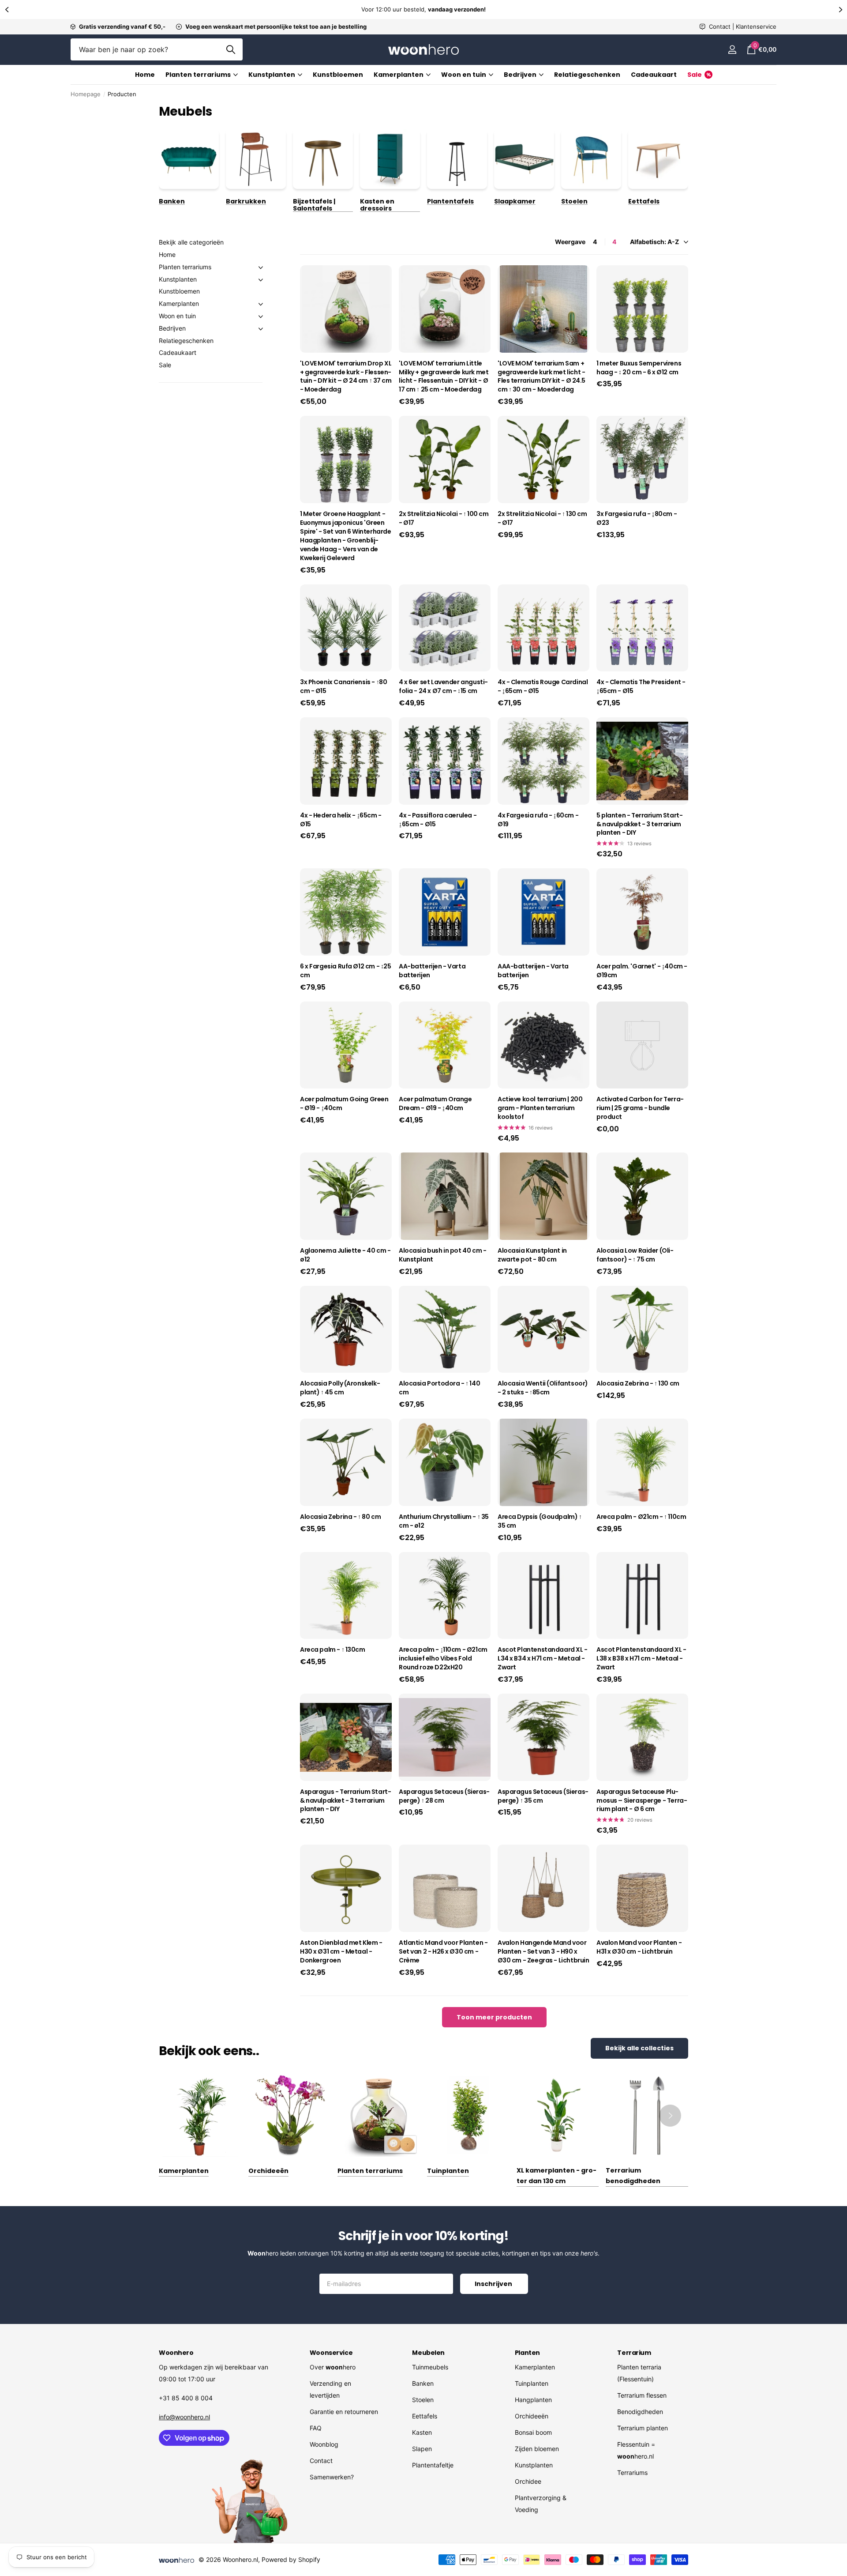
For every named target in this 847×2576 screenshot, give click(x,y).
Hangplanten (533, 2400)
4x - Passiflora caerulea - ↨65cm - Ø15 (438, 820)
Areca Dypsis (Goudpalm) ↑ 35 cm (540, 1521)
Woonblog (324, 2444)
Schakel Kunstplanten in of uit (261, 280)
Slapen (422, 2449)
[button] (7, 9)
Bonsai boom (533, 2432)
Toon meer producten (494, 2017)
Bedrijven (172, 328)
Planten (527, 2353)
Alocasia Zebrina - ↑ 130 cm (638, 1384)
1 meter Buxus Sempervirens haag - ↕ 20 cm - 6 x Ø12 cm (639, 368)
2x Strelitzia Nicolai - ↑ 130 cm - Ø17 (542, 518)
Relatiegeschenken (587, 75)
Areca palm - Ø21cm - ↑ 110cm (641, 1517)
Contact (321, 2461)
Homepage (86, 94)
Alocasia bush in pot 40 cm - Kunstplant (442, 1255)
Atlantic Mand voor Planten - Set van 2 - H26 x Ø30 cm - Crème (443, 1952)
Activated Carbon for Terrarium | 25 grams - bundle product (640, 1108)
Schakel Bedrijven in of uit (261, 329)
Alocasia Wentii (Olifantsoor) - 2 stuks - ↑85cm (543, 1388)
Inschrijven (494, 2284)
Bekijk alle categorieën (191, 242)
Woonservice (331, 2353)
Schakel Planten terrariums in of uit (261, 267)
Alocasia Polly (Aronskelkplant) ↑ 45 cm (340, 1388)
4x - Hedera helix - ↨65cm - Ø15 (341, 820)
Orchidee (528, 2481)
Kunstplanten (272, 75)
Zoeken (230, 49)
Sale (165, 365)
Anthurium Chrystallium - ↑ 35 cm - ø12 (444, 1521)
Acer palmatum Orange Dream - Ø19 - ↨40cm (435, 1104)
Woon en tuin (177, 316)
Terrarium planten (643, 2428)
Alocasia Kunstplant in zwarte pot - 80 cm (532, 1255)
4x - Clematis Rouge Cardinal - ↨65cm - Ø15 (543, 687)
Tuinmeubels (430, 2367)
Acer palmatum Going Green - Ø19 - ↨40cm (344, 1104)
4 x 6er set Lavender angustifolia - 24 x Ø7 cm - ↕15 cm (443, 687)
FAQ (316, 2428)
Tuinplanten (532, 2383)
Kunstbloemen (338, 75)
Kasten (422, 2432)
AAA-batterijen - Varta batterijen (533, 971)
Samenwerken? (332, 2477)
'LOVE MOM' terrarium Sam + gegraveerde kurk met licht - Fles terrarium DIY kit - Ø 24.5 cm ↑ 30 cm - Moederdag (542, 377)
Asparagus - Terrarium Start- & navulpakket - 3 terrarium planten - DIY (345, 1801)
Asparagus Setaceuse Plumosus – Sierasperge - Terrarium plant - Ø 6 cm (642, 1801)
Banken (423, 2383)
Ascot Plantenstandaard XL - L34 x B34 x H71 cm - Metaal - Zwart (543, 1659)
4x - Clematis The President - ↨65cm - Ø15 (641, 687)
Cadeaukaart (654, 75)
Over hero (333, 2367)
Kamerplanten (399, 75)
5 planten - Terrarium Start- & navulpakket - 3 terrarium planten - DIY (639, 824)
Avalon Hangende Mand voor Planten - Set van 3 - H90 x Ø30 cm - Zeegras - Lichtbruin (543, 1952)
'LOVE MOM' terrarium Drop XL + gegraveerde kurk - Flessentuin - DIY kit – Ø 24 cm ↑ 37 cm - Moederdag (346, 377)
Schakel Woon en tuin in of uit (261, 316)
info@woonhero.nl (184, 2417)
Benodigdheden (640, 2412)
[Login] (732, 50)
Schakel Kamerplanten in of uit (261, 304)
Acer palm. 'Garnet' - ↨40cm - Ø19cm (642, 971)
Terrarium (634, 2353)
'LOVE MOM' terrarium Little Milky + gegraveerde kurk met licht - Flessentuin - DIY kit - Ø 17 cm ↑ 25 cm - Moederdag (444, 377)
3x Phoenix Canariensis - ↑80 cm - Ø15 (343, 687)
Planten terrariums (198, 75)
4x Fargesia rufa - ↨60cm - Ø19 (538, 820)
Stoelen (423, 2400)
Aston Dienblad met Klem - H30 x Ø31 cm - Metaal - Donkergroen (341, 1952)
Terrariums (632, 2472)
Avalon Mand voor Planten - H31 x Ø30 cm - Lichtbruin (639, 1947)
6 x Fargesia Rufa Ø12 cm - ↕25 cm (345, 971)
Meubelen (428, 2353)
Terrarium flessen (642, 2395)
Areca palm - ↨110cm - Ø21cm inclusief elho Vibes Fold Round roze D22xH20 (443, 1659)
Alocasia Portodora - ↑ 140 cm (439, 1388)
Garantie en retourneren (344, 2412)
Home (145, 75)
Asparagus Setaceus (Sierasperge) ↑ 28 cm (444, 1796)
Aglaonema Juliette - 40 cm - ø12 (345, 1255)
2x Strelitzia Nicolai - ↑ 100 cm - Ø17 (444, 518)
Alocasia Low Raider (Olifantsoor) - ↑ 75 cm (635, 1255)
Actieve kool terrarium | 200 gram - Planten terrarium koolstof (540, 1108)
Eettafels (425, 2416)
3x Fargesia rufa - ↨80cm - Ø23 (637, 518)
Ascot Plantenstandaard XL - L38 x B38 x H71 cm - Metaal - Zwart (641, 1659)
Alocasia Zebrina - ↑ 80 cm (340, 1517)
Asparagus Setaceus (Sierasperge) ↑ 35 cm (543, 1796)
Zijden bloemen (537, 2449)
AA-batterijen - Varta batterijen (432, 971)
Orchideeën (532, 2416)
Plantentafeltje (433, 2465)
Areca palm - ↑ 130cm (333, 1650)
